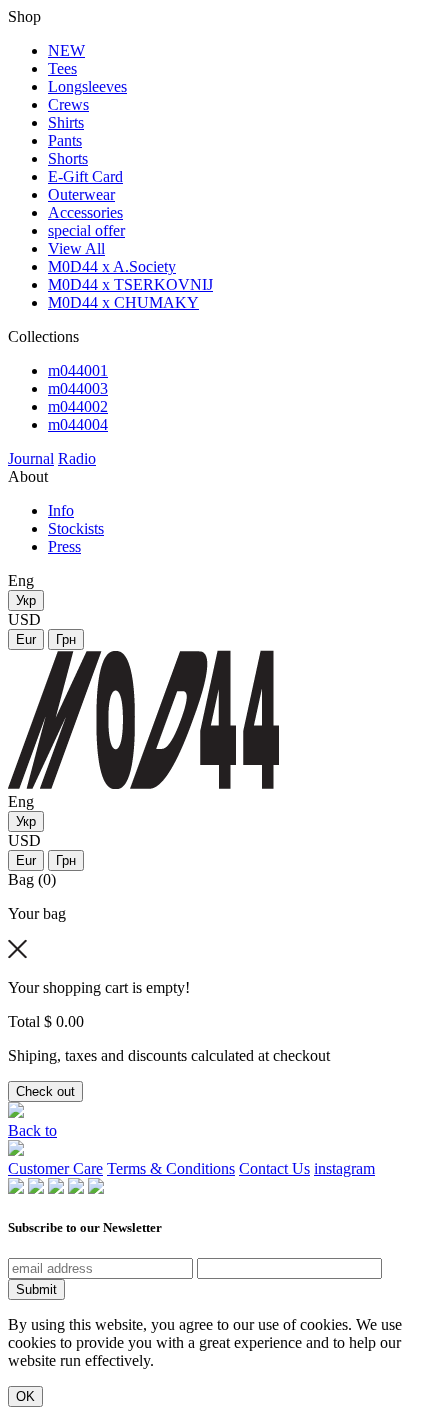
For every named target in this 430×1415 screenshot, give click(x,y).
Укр (26, 600)
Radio (77, 458)
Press (64, 546)
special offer (86, 230)
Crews (68, 104)
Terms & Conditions (171, 1168)
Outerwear (81, 194)
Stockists (76, 528)
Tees (62, 68)
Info (61, 510)
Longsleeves (87, 86)
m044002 (78, 406)
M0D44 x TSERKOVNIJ (130, 284)
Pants (65, 140)
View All (76, 248)
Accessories (85, 212)
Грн (66, 639)
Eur (26, 639)
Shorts (68, 158)
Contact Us (274, 1168)
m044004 (78, 424)
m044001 (78, 370)
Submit (36, 1289)
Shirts (66, 122)
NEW (66, 50)
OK (25, 1396)
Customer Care (55, 1168)
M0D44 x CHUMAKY (123, 302)
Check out (45, 1091)
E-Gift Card (85, 176)
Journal (31, 458)
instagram (344, 1168)
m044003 (78, 388)
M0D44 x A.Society (112, 266)
